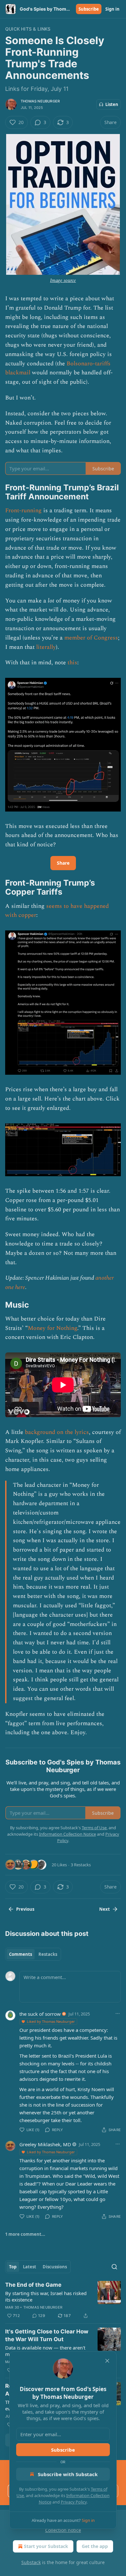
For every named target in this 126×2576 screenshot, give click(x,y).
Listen (112, 104)
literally (46, 647)
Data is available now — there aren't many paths (45, 2351)
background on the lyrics (57, 1432)
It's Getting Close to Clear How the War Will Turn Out (47, 2335)
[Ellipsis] (118, 2014)
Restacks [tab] (48, 1954)
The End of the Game (33, 2285)
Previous (25, 1909)
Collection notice (63, 2530)
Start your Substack (46, 2546)
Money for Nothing (52, 1328)
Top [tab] (13, 2267)
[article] (63, 2300)
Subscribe (89, 9)
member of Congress (91, 638)
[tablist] (33, 1954)
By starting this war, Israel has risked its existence (46, 2296)
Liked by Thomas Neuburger (51, 2021)
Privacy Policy (74, 2502)
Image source (63, 280)
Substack (31, 2562)
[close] (107, 2361)
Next (105, 1909)
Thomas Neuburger (40, 101)
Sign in (112, 9)
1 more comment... (25, 2234)
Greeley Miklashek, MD (45, 2144)
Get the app (95, 2546)
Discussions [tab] (55, 2267)
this (72, 663)
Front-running (23, 510)
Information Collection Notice (68, 1834)
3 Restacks (81, 1865)
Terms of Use (94, 1828)
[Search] (114, 2267)
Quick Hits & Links (28, 29)
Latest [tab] (30, 2267)
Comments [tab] (21, 1954)
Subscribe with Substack (68, 2474)
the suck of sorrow (40, 2014)
